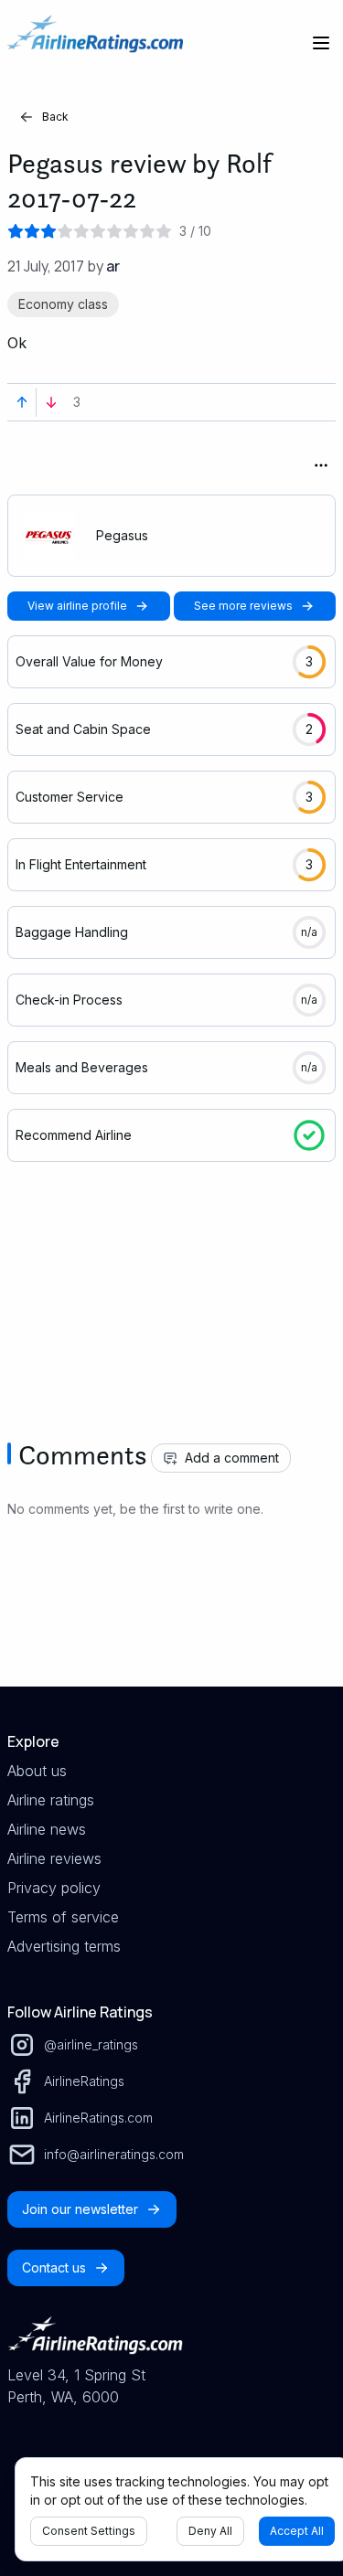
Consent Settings (89, 2531)
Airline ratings (51, 1800)
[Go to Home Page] (95, 43)
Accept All (297, 2531)
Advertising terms (64, 1946)
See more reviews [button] (243, 606)
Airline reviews (54, 1858)
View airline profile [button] (77, 606)
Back (55, 117)
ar (113, 266)
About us (37, 1771)
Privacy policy (54, 1888)
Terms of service (63, 1917)
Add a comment (232, 1458)
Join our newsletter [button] (80, 2209)
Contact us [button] (54, 2267)
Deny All (210, 2531)
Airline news (47, 1829)
